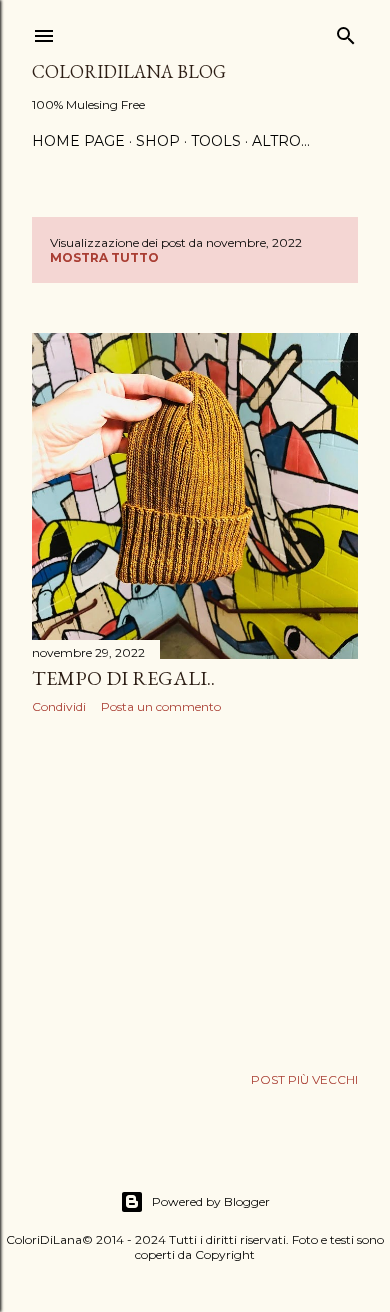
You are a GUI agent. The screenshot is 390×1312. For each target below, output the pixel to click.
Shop (158, 141)
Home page (78, 141)
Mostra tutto (104, 257)
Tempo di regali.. (123, 678)
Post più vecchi (304, 1079)
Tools (216, 141)
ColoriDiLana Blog (129, 71)
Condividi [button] (59, 706)
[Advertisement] (195, 889)
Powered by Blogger (211, 1201)
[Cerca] (346, 31)
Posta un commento (161, 706)
